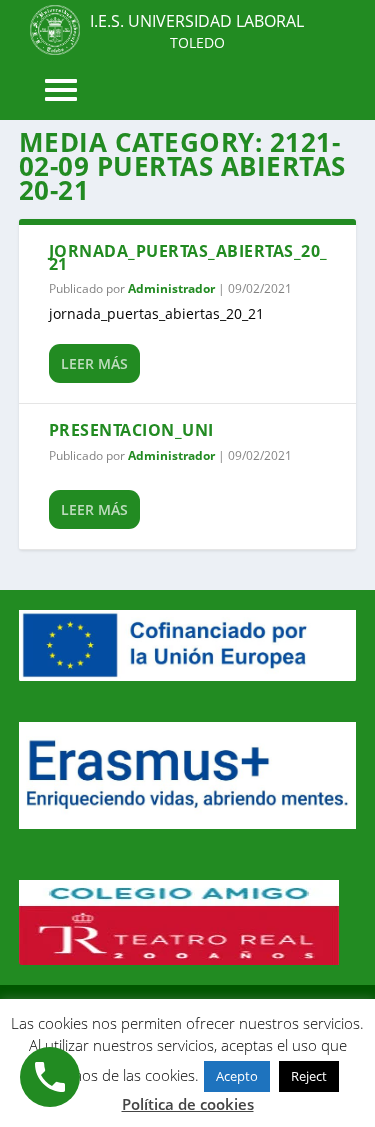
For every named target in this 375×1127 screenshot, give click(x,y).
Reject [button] (309, 1076)
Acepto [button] (237, 1076)
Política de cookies (188, 1104)
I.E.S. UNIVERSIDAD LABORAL (197, 21)
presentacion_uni (131, 430)
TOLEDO (197, 42)
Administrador (171, 288)
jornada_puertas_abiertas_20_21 (188, 257)
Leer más (94, 363)
